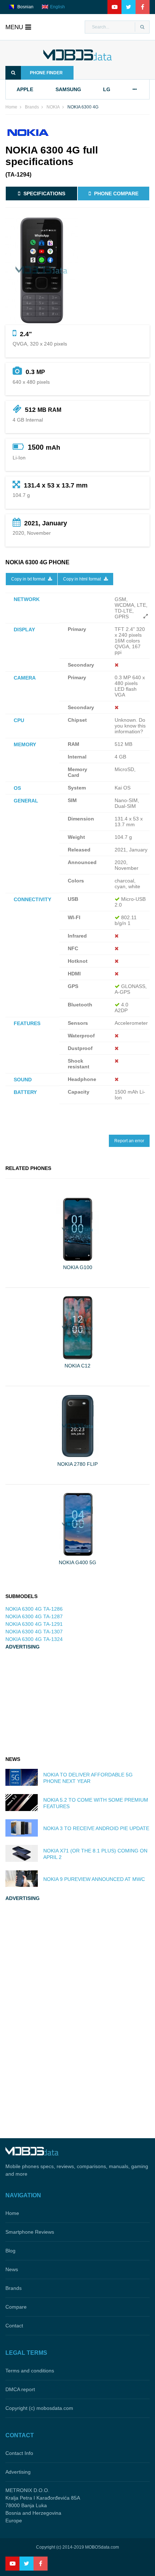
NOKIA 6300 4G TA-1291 (34, 1624)
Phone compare (116, 193)
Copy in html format (83, 579)
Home (11, 107)
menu (14, 27)
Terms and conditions (30, 2371)
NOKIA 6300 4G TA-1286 (34, 1609)
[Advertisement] (59, 1704)
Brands (32, 107)
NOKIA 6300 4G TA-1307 (34, 1632)
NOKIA (53, 107)
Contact (14, 2326)
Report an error (129, 1141)
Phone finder (46, 73)
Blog (10, 2251)
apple (25, 89)
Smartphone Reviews (30, 2232)
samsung (68, 89)
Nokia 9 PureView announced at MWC (94, 1879)
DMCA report (20, 2389)
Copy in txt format (29, 579)
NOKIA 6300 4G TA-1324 (34, 1639)
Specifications (44, 193)
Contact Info (19, 2453)
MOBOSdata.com (102, 2547)
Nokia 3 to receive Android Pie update (96, 1828)
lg (107, 89)
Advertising (18, 2472)
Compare (16, 2307)
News (12, 2269)
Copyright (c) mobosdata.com (39, 2408)
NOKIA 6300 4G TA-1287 (34, 1616)
